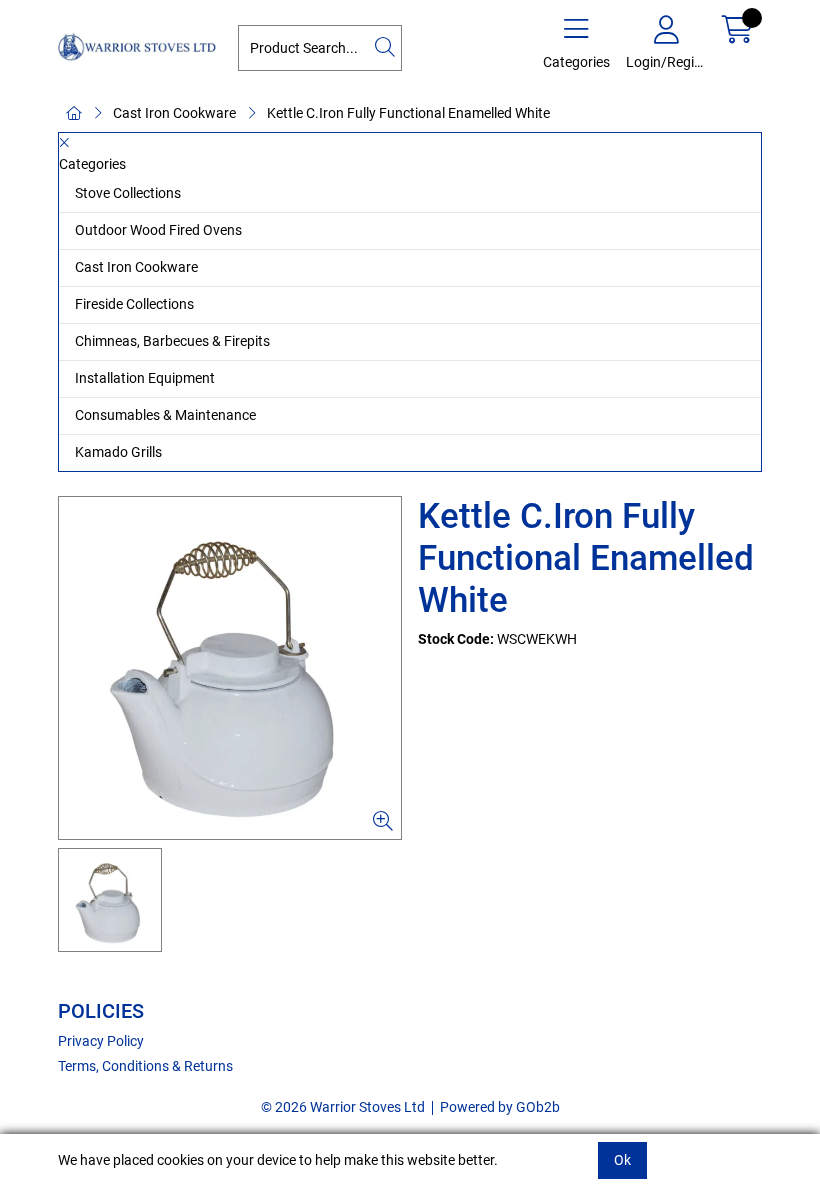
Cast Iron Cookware (174, 113)
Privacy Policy (101, 1041)
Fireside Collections (134, 304)
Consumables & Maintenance (165, 415)
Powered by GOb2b (500, 1107)
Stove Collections (128, 193)
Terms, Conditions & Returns (145, 1066)
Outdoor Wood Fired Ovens (158, 230)
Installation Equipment (145, 378)
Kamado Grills (118, 452)
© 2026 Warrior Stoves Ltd (343, 1107)
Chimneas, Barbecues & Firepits (172, 341)
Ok (622, 1160)
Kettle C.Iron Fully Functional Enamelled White (408, 113)
